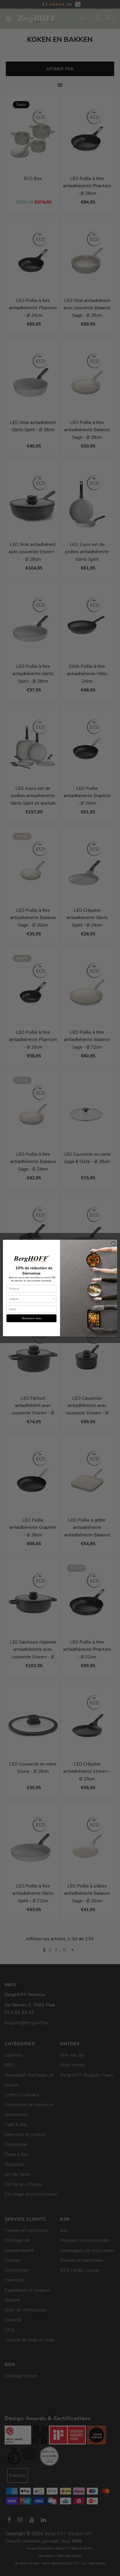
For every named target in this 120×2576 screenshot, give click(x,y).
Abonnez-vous (31, 1318)
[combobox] (31, 1299)
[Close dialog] (113, 1244)
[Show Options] (53, 1299)
